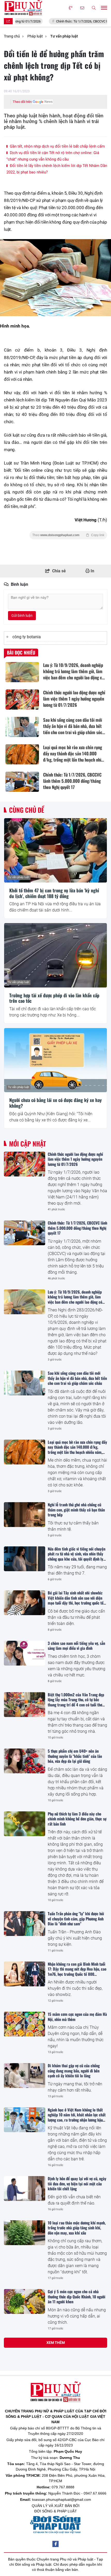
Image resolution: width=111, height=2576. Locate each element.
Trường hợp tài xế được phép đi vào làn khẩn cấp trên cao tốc (54, 998)
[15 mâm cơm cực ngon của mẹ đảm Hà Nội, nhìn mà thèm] (25, 2024)
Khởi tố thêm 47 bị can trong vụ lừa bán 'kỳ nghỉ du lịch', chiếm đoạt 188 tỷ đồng (54, 893)
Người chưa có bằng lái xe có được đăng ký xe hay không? (55, 1103)
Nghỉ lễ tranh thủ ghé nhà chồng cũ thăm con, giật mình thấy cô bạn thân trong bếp (76, 1510)
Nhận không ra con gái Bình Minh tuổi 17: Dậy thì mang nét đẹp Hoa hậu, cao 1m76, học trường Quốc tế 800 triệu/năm (77, 1971)
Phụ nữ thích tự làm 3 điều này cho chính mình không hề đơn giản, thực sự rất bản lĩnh (77, 1819)
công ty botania (27, 637)
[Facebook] (55, 2544)
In (92, 571)
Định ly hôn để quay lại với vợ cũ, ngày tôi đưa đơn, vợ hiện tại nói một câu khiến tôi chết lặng (77, 2183)
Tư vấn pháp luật (19, 877)
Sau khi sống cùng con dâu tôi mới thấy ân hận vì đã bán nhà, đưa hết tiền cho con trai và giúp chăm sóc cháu (77, 1378)
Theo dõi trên (22, 102)
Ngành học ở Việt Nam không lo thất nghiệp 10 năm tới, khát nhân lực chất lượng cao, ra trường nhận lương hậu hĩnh (77, 2117)
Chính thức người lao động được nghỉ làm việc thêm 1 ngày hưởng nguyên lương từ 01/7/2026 (75, 1159)
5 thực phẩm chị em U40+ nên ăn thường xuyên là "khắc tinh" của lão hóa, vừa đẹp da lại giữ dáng (75, 1756)
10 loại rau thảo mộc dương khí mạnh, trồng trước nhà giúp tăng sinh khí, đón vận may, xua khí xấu (77, 2228)
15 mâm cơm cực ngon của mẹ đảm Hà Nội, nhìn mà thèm (77, 2017)
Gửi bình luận (22, 615)
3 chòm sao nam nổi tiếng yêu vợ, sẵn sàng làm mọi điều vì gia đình (76, 1646)
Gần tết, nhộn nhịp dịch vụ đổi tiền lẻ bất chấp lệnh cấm (57, 146)
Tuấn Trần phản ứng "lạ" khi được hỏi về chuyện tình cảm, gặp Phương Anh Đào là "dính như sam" (76, 1918)
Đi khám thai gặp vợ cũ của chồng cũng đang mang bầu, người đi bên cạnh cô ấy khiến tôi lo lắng (74, 2070)
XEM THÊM (56, 2343)
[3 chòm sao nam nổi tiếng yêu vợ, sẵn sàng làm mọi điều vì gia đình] (25, 1653)
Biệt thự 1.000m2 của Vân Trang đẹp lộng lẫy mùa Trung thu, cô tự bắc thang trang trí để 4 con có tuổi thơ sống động (76, 1702)
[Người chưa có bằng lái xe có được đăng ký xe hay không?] (55, 1060)
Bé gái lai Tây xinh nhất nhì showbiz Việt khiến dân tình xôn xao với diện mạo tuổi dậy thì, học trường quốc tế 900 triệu (76, 1600)
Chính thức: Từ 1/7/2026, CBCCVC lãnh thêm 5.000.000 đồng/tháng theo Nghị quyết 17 (77, 1228)
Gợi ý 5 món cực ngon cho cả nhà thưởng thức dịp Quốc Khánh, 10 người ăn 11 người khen (77, 2296)
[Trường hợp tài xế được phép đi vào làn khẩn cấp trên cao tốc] (55, 955)
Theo (68, 535)
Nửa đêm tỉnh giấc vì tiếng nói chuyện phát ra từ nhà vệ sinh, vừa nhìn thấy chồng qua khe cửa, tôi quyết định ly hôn (77, 1556)
